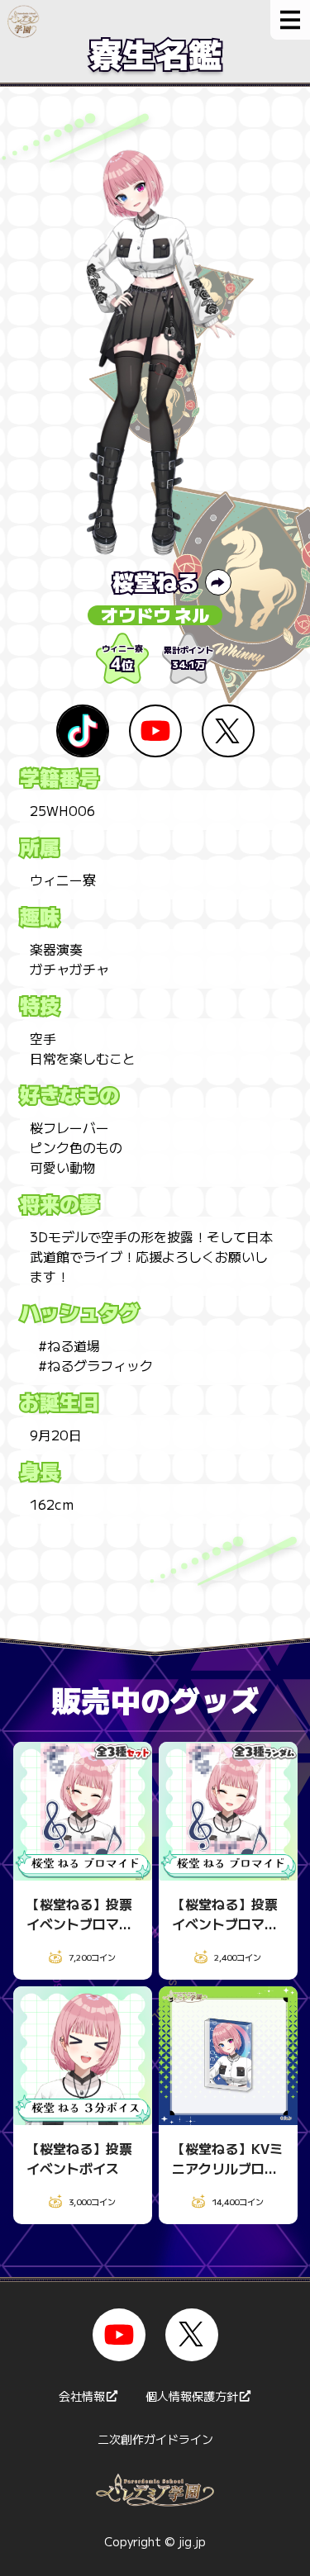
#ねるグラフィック (95, 1365)
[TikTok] (83, 731)
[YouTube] (155, 731)
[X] (228, 731)
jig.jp (192, 2541)
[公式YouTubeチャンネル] (119, 2335)
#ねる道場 (69, 1345)
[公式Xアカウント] (192, 2335)
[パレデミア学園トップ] (20, 19)
